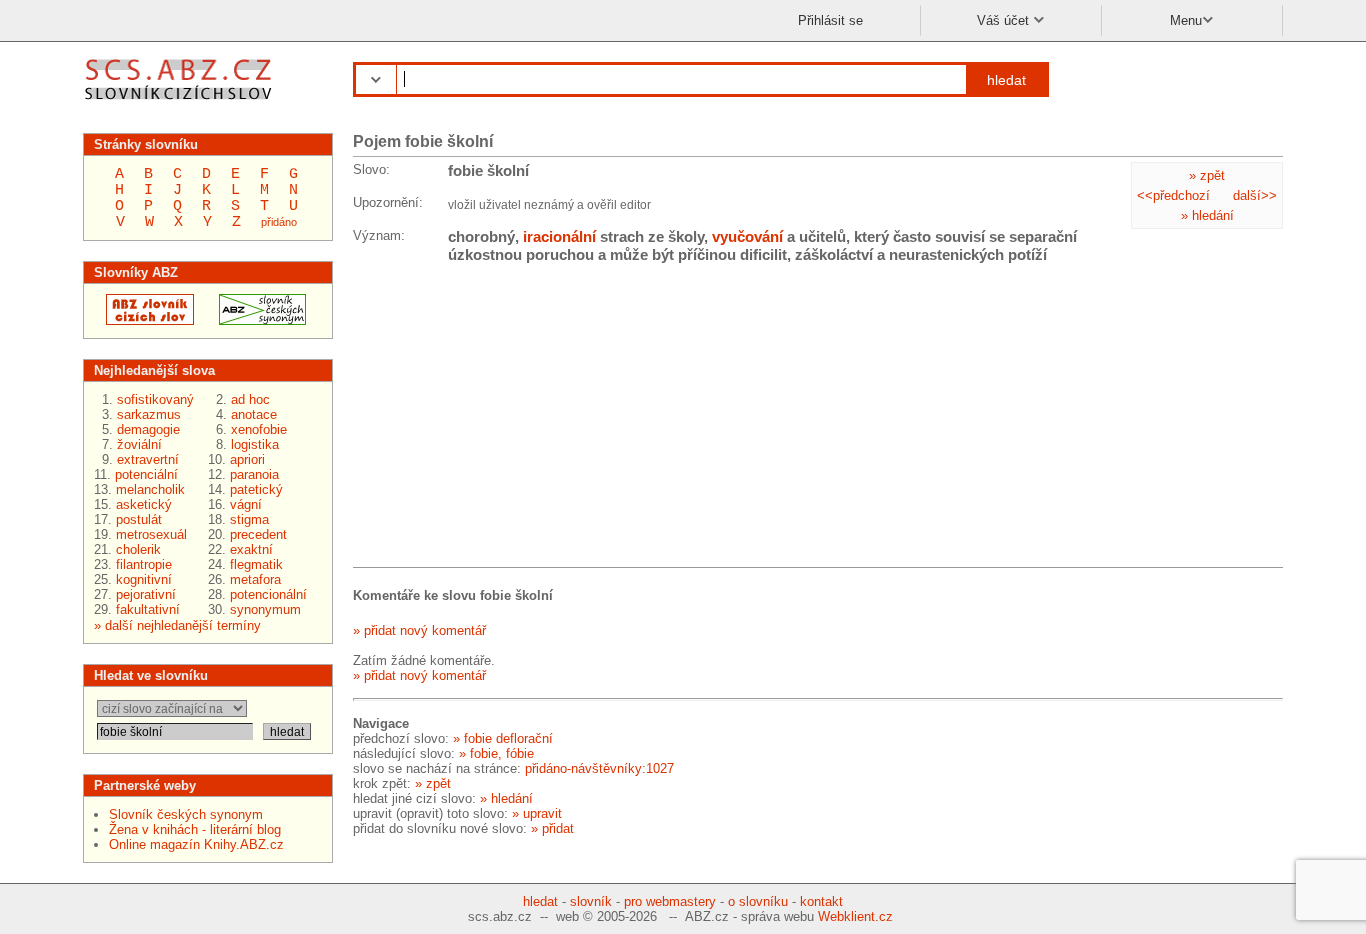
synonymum (265, 609)
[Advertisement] (503, 419)
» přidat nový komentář (419, 630)
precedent (258, 534)
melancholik (150, 489)
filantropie (144, 564)
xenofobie (259, 429)
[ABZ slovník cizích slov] (180, 102)
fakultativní (148, 609)
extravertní (148, 459)
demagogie (148, 429)
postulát (139, 519)
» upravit (537, 813)
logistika (255, 444)
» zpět (1207, 175)
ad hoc (250, 399)
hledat (1006, 80)
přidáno (279, 222)
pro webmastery (670, 901)
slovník (591, 901)
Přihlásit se (830, 20)
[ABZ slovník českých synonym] (256, 320)
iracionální (559, 236)
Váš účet (1005, 20)
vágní (246, 504)
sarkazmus (149, 414)
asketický (144, 504)
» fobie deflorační (503, 738)
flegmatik (256, 564)
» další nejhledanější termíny (177, 625)
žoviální (139, 444)
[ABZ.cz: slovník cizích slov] (144, 320)
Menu (1186, 20)
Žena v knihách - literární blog (195, 829)
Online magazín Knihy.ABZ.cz (196, 844)
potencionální (268, 594)
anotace (254, 414)
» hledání (1207, 215)
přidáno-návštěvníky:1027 (599, 768)
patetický (256, 489)
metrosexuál (151, 534)
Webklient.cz (855, 916)
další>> (1255, 195)
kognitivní (144, 579)
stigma (249, 519)
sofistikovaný (155, 399)
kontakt (821, 901)
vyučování (747, 236)
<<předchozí (1173, 195)
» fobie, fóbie (496, 753)
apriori (247, 459)
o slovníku (758, 901)
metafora (255, 579)
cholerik (138, 549)
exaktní (251, 549)
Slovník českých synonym (186, 814)
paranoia (254, 474)
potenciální (146, 474)
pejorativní (146, 594)
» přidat (552, 828)
